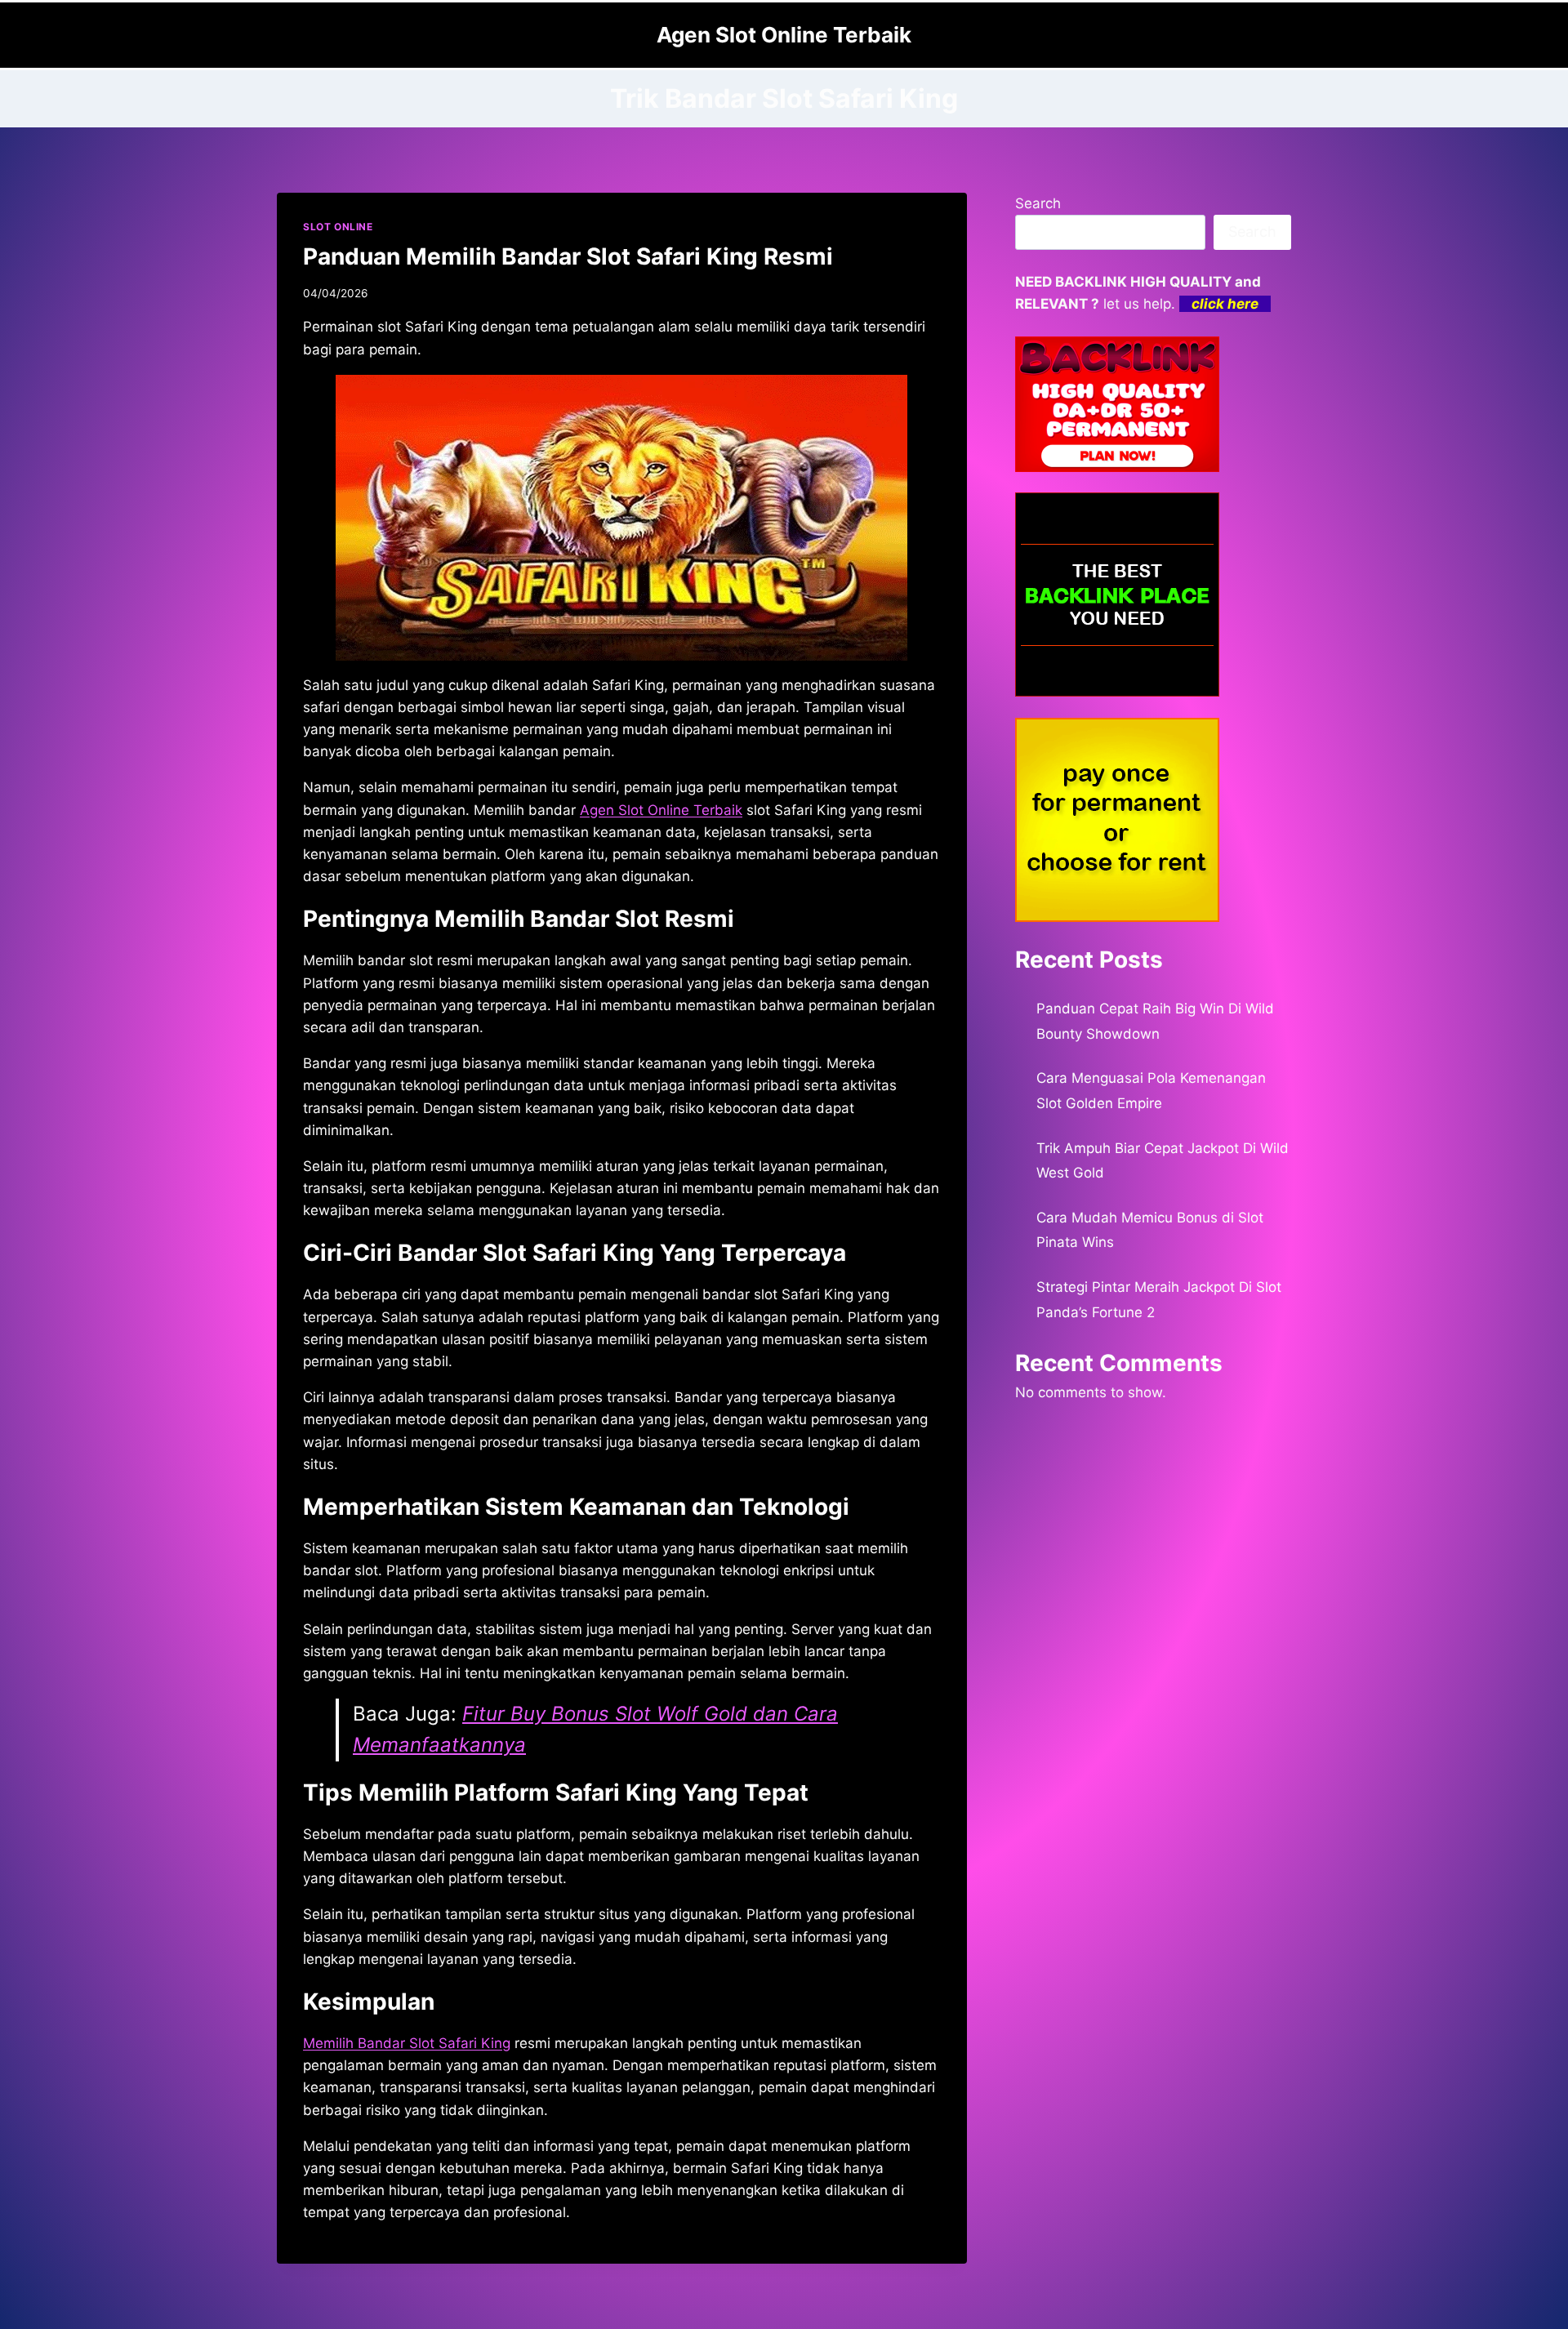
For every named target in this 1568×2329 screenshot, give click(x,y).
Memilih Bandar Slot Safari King (407, 2043)
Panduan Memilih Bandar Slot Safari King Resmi (568, 256)
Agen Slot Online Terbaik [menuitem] (661, 810)
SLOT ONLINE (338, 227)
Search (1038, 203)
